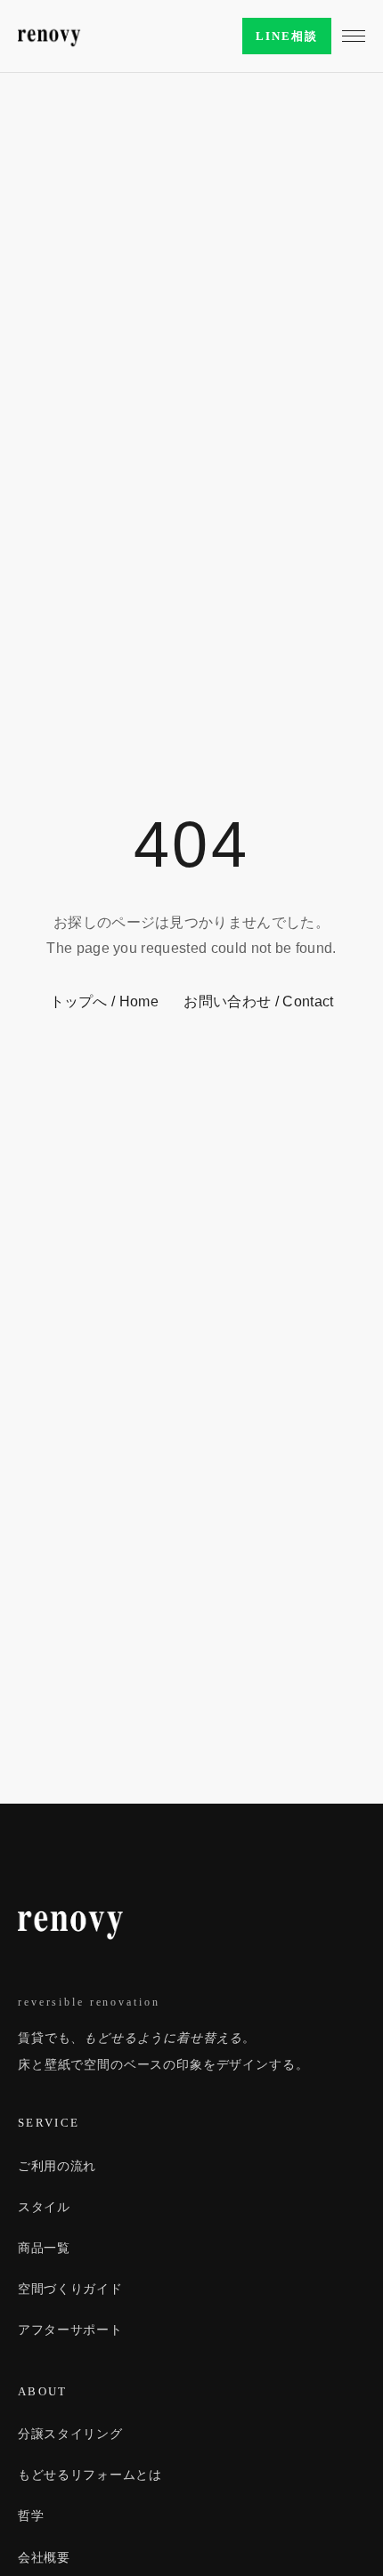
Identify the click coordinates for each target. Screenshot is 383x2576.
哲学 (31, 2515)
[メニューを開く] (354, 36)
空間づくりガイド (70, 2289)
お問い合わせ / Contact (258, 1001)
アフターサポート (70, 2330)
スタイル (44, 2207)
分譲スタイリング (70, 2434)
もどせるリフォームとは (90, 2475)
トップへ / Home (105, 1001)
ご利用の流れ (57, 2166)
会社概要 (44, 2557)
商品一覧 (44, 2248)
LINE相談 (287, 36)
